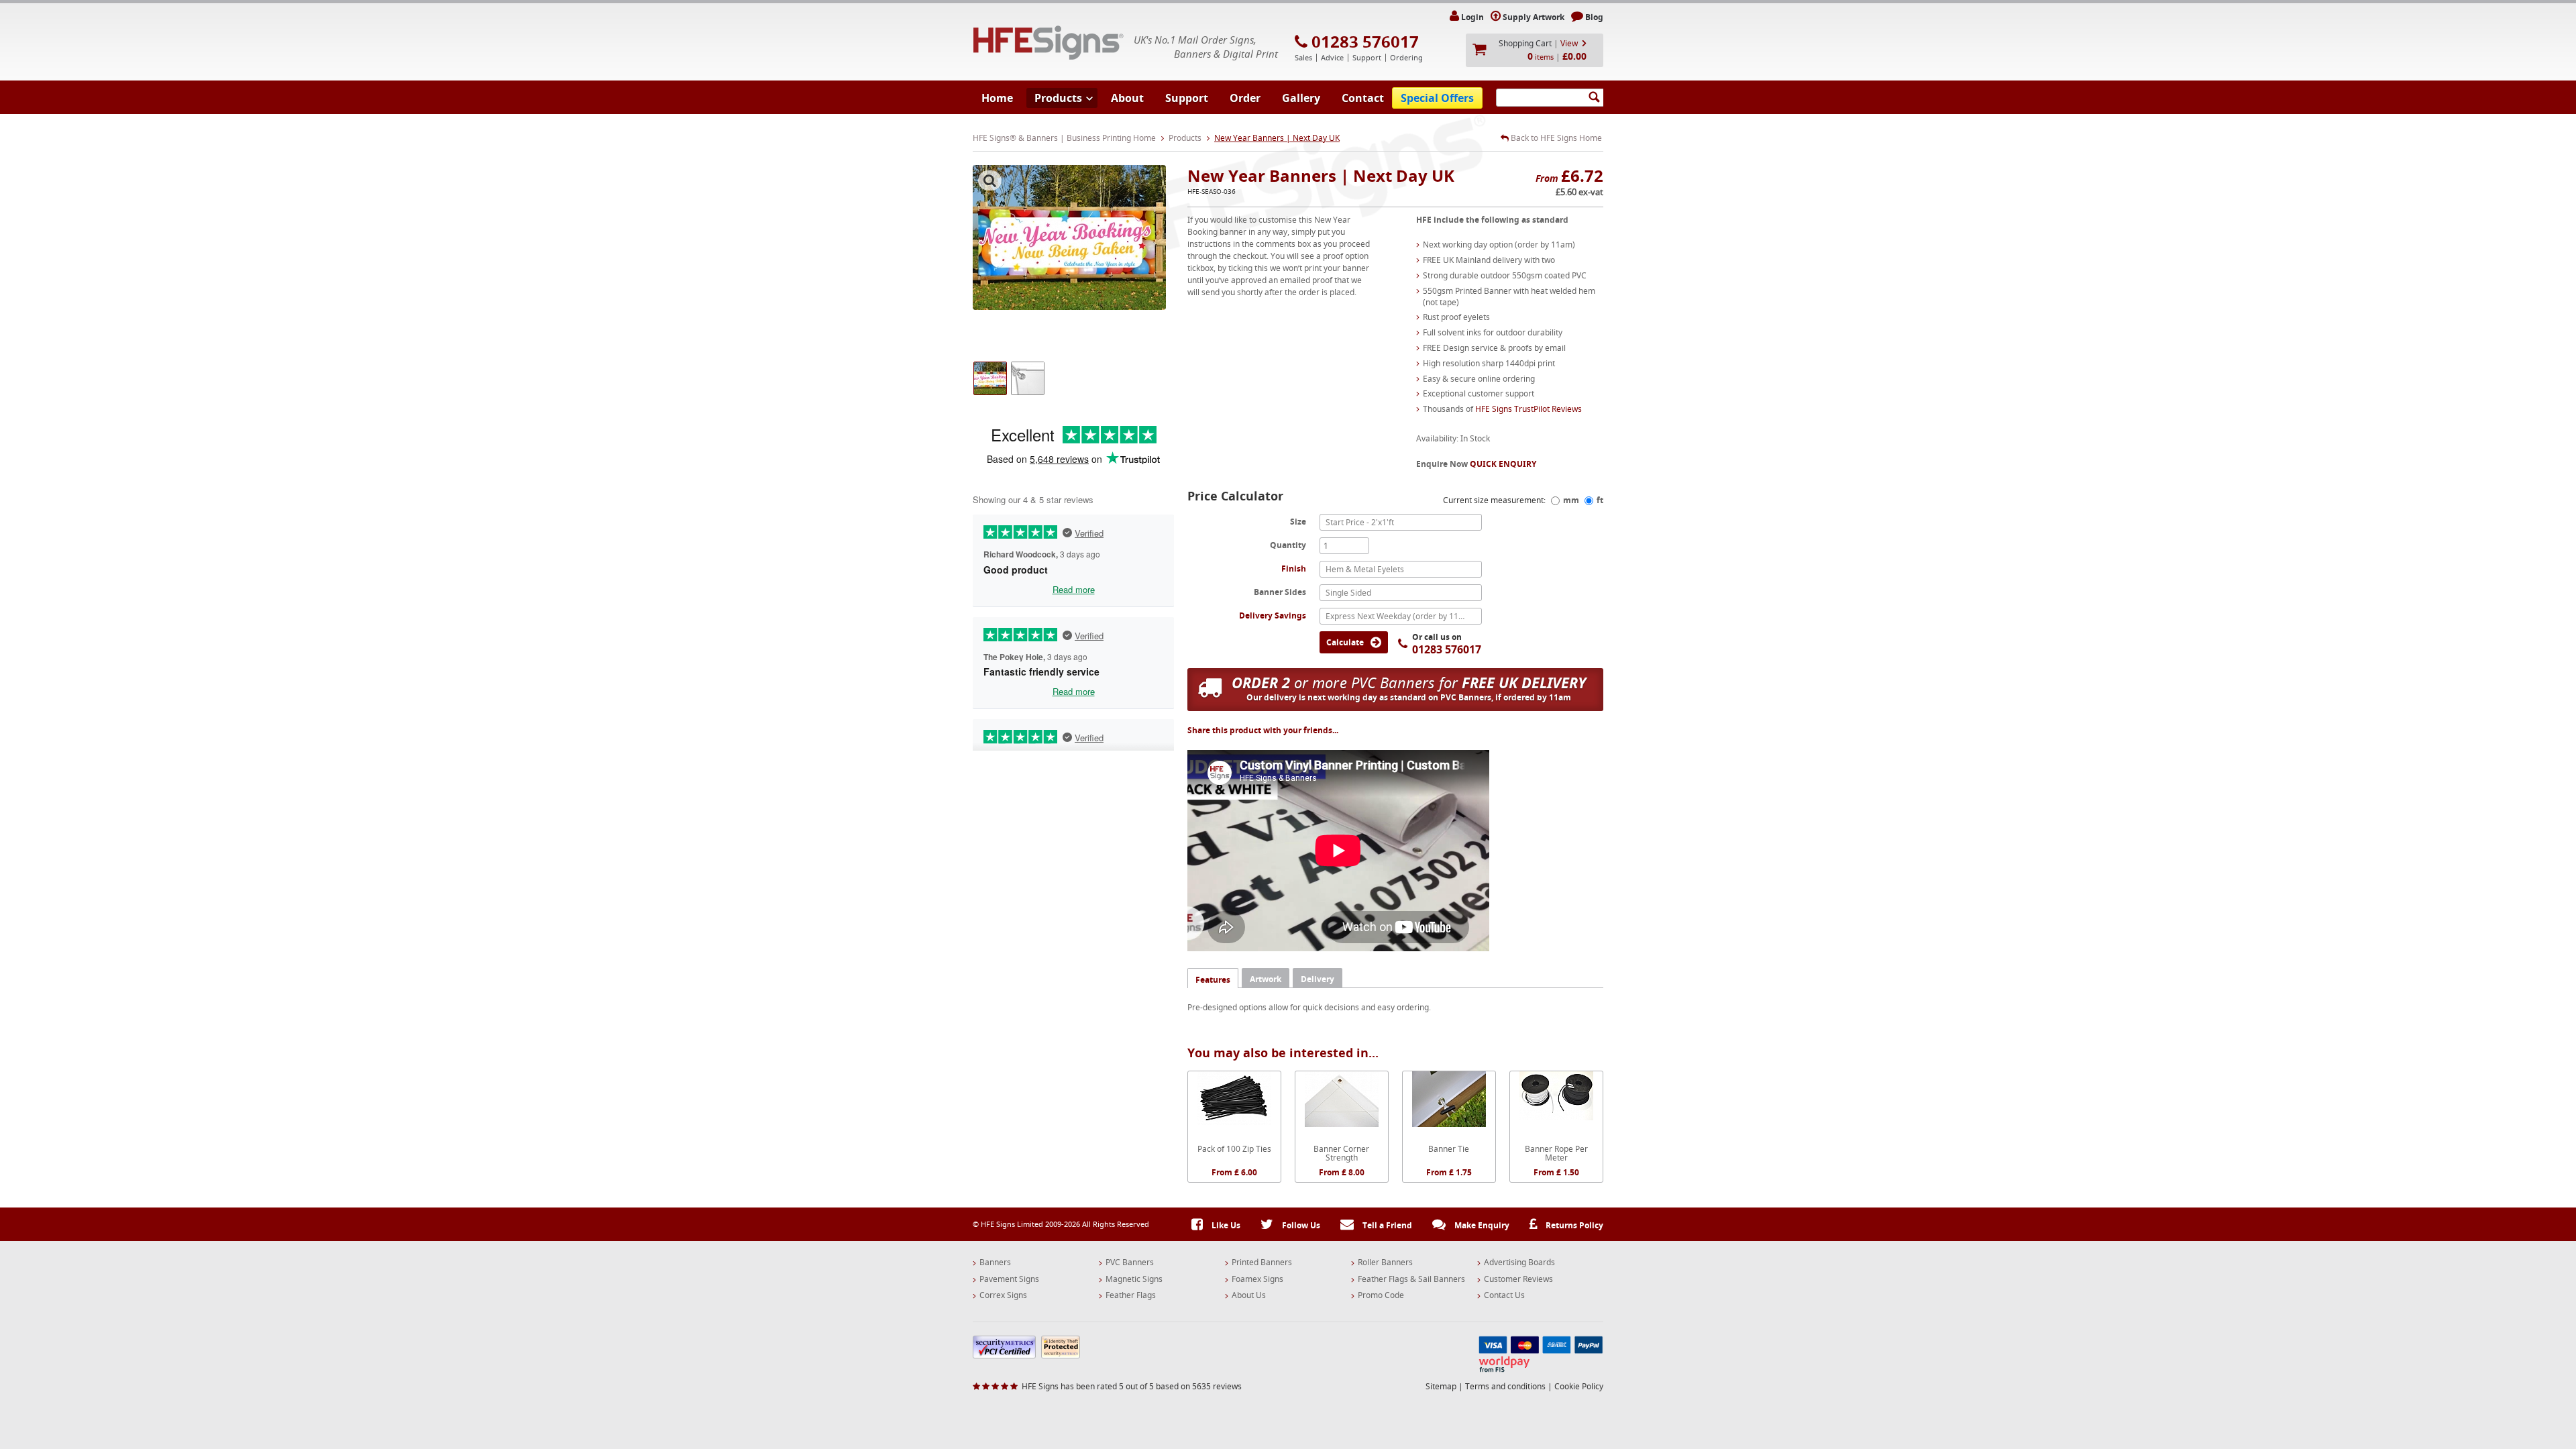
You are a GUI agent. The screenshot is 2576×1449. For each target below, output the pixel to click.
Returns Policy (1573, 1225)
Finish (1294, 569)
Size (1298, 521)
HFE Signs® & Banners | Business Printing (1049, 43)
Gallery (1301, 98)
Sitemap (1441, 1386)
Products (1058, 98)
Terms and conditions (1505, 1386)
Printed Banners (1262, 1263)
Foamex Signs (1257, 1279)
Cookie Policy (1579, 1386)
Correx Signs (1003, 1295)
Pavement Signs (1009, 1279)
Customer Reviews (1518, 1279)
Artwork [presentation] (1266, 979)
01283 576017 (1365, 42)
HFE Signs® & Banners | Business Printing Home (1064, 138)
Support (1187, 98)
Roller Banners (1385, 1263)
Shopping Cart (1525, 43)
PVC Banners (1130, 1263)
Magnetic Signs (1134, 1279)
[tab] (1213, 978)
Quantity (1288, 545)
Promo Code (1381, 1295)
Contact (1363, 98)
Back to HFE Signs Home (1555, 138)
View (1569, 43)
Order (1245, 98)
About (1127, 98)
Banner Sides (1280, 592)
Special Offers (1437, 98)
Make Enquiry (1481, 1225)
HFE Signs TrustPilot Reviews (1528, 409)
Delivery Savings (1273, 615)
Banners (995, 1263)
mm (1571, 500)
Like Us (1225, 1225)
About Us (1249, 1295)
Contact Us (1504, 1295)
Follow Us (1300, 1225)
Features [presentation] (1213, 980)
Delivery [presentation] (1318, 979)
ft (1600, 500)
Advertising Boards (1519, 1263)
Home (997, 98)
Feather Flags (1131, 1295)
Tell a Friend (1386, 1225)
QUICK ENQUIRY (1503, 464)
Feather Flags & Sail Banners (1411, 1279)
